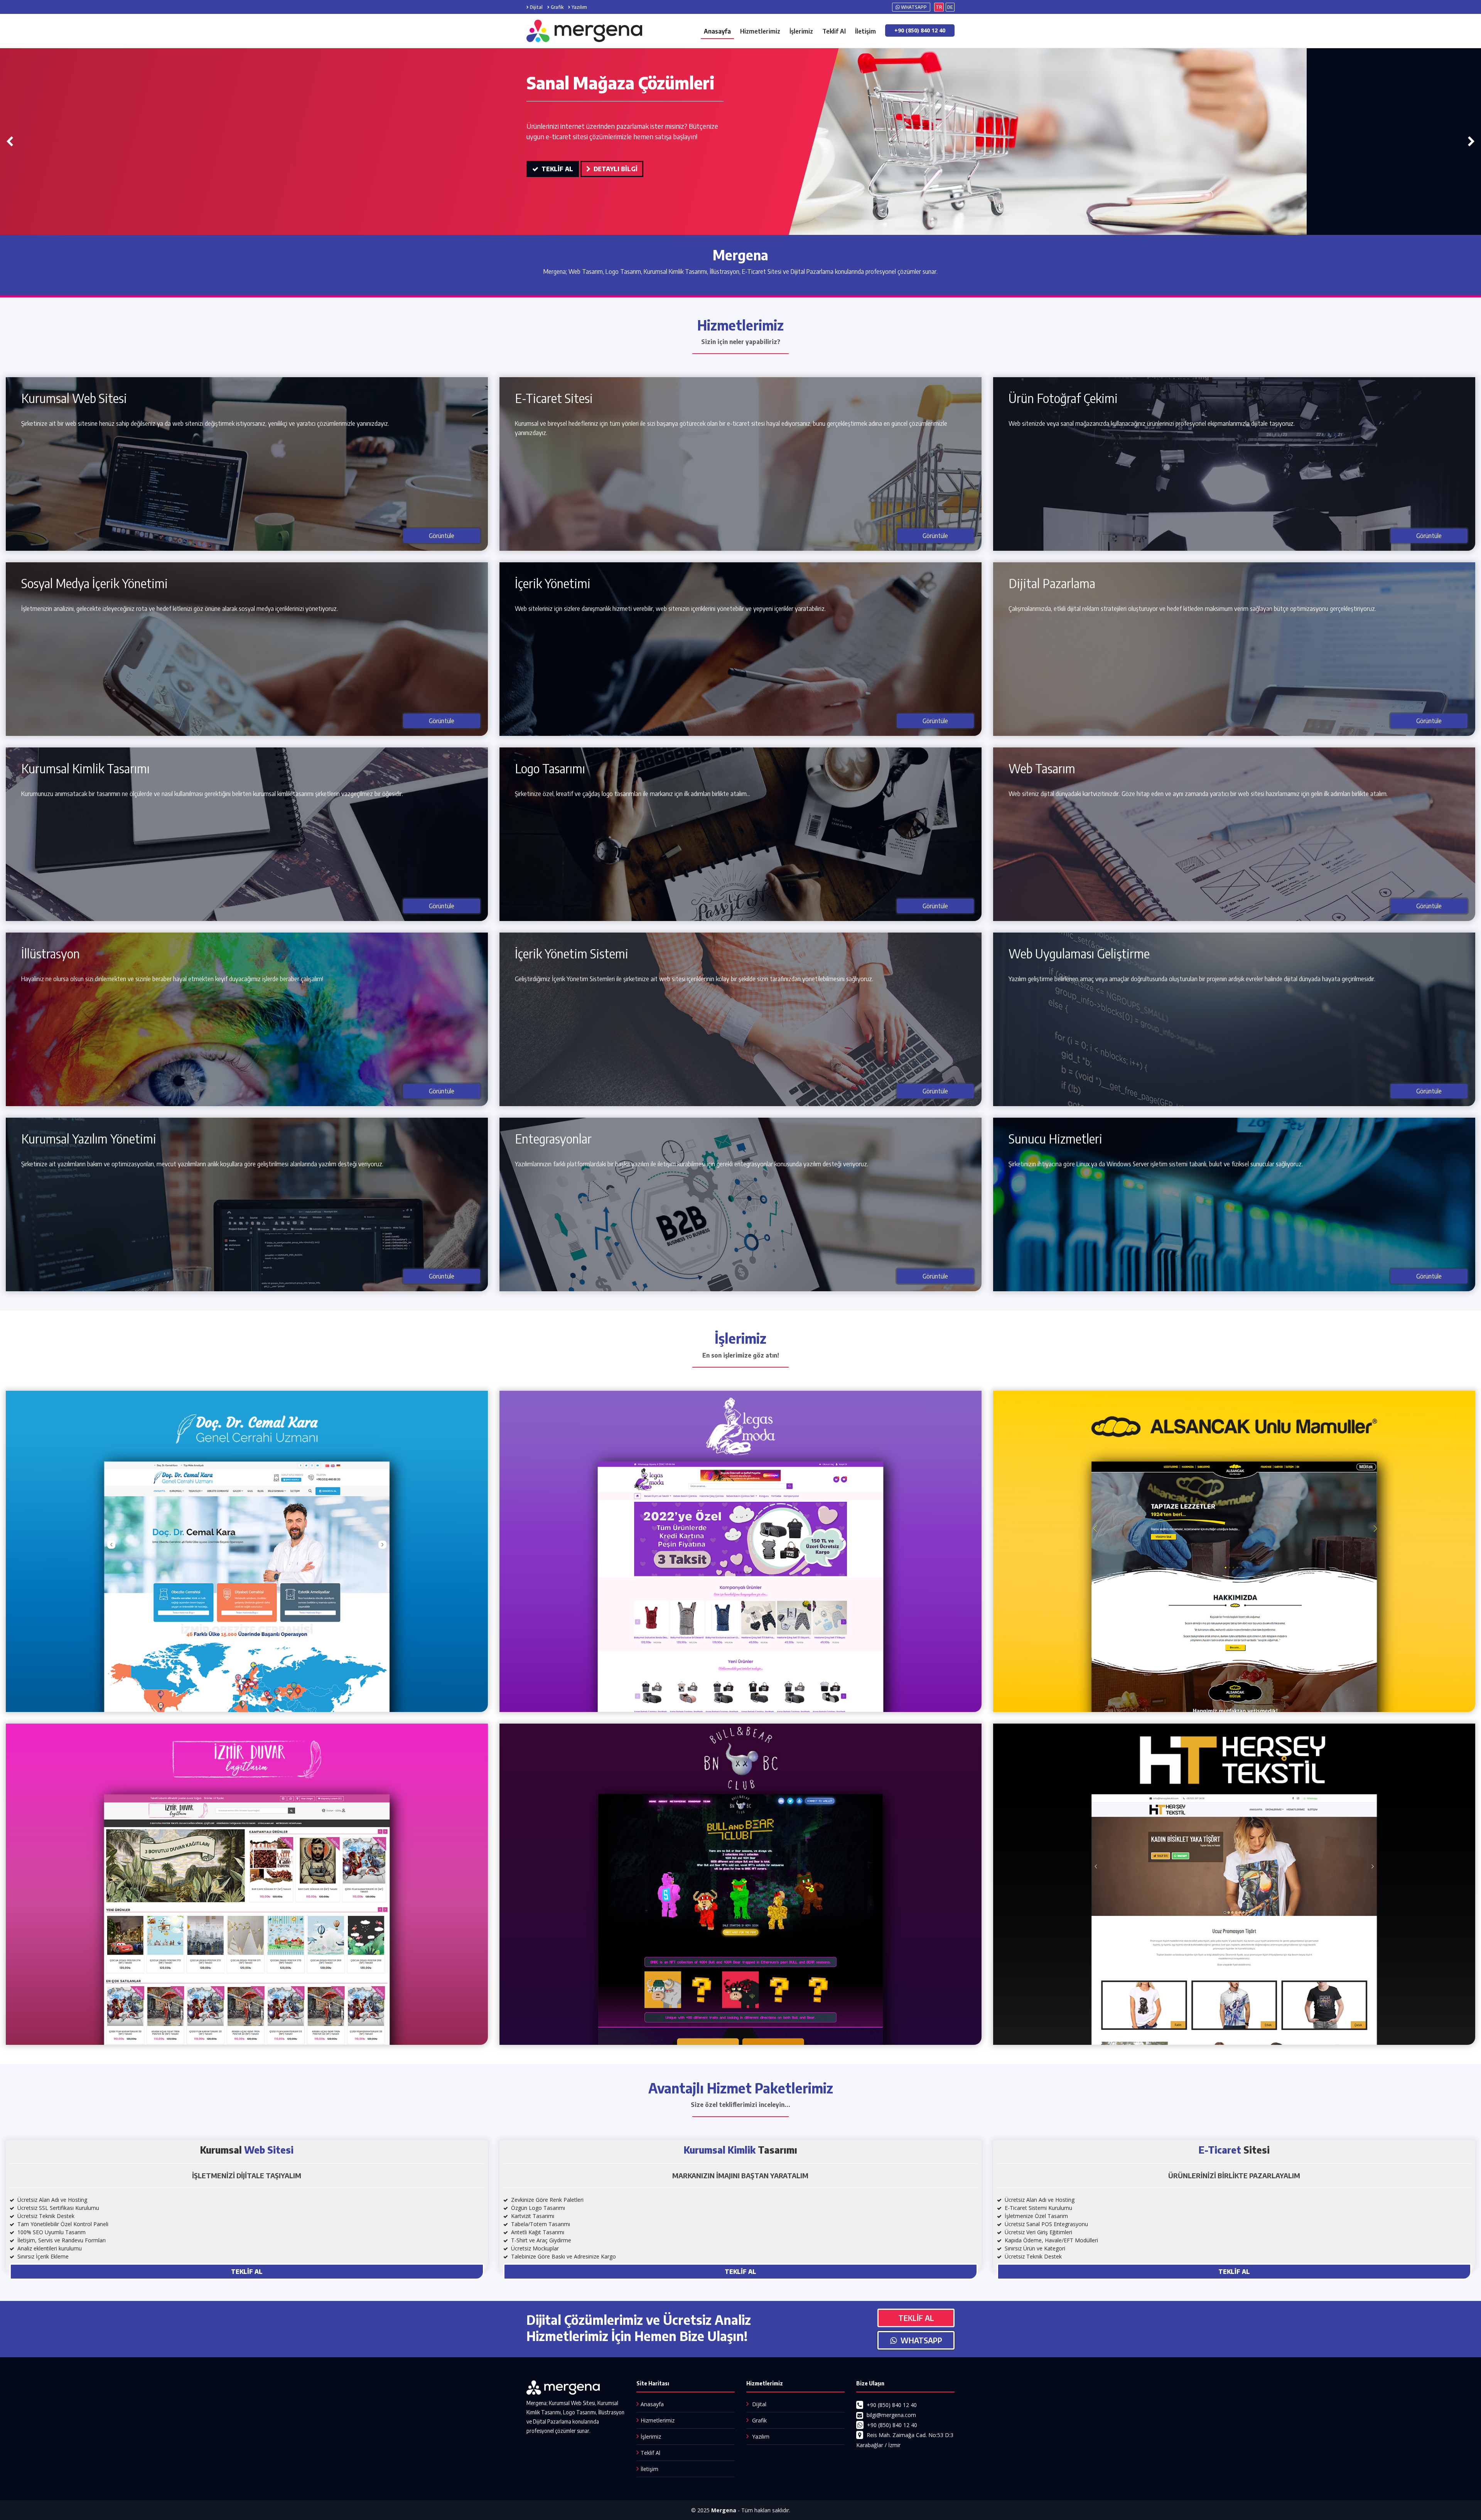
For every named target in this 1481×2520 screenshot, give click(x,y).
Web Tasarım (1042, 768)
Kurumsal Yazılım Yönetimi (89, 1139)
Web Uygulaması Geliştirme (1079, 953)
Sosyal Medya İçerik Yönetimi (94, 583)
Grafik (557, 7)
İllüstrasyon (51, 953)
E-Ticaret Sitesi (554, 398)
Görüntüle (442, 536)
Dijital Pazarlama (1052, 583)
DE (950, 7)
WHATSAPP (913, 7)
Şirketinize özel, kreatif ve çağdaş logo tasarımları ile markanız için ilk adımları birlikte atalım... (633, 794)
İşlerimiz (801, 31)
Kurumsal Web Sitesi (74, 398)
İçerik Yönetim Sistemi (572, 953)
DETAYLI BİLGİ (614, 179)
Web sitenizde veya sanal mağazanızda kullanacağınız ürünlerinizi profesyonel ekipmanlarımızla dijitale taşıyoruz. (1152, 423)
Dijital (536, 7)
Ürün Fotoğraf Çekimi (1063, 398)
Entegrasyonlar (553, 1139)
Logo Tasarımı (550, 768)
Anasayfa (717, 31)
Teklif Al (834, 31)
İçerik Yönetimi (553, 583)
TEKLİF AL (556, 179)
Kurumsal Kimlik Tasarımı (85, 768)
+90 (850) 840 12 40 (920, 30)
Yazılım (579, 7)
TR (939, 7)
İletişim (865, 31)
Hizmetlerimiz (760, 31)
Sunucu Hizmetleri (1055, 1139)
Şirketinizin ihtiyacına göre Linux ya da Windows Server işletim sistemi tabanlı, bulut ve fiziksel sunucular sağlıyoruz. (1156, 1164)
